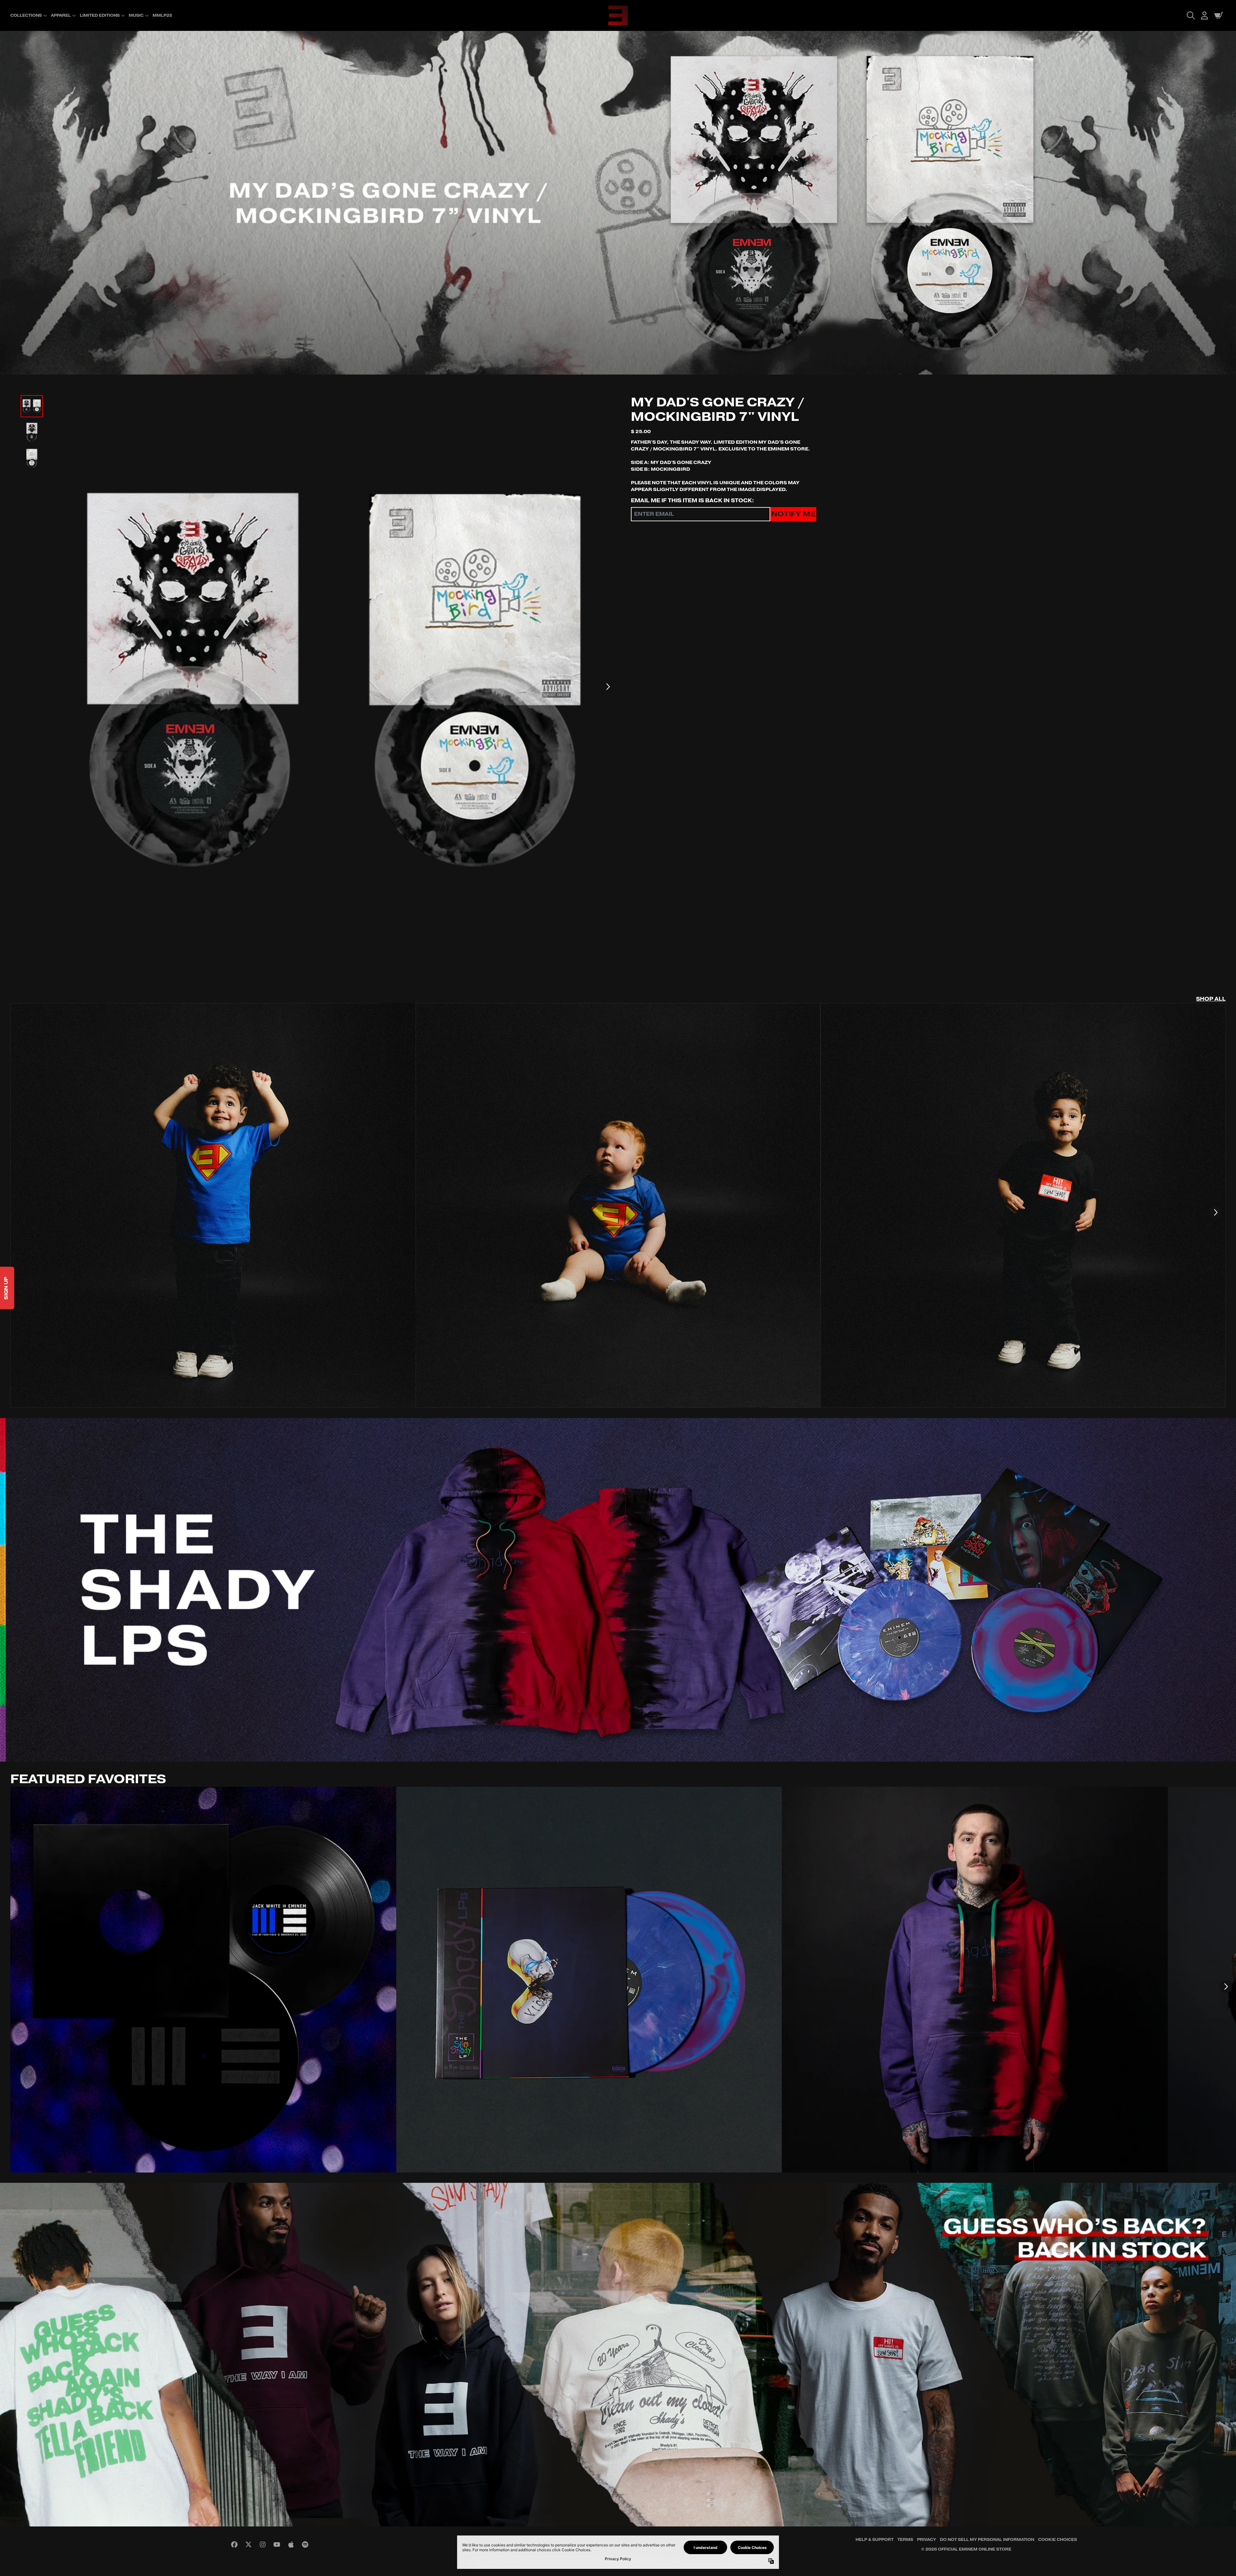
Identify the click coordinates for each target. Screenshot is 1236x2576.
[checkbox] (557, 143)
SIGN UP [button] (557, 157)
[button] (744, 46)
